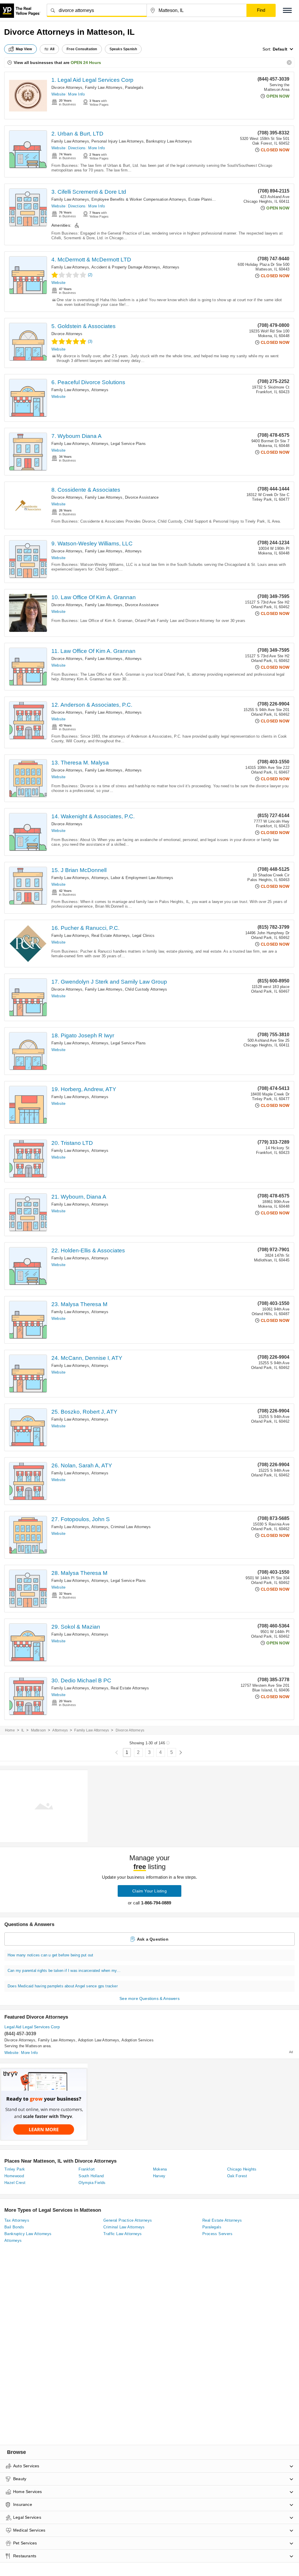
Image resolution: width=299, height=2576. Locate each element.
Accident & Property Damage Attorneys (126, 267)
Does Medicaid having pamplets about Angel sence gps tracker (63, 1986)
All (52, 49)
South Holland (91, 2176)
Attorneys (171, 267)
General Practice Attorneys (128, 2220)
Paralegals (134, 87)
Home (10, 1730)
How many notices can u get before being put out (50, 1955)
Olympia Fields (92, 2183)
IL (23, 1730)
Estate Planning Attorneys (211, 199)
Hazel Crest (15, 2183)
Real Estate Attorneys (111, 936)
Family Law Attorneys (104, 87)
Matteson (39, 1730)
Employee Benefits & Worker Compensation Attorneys (139, 199)
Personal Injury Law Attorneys (118, 141)
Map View (24, 49)
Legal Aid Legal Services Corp (32, 2027)
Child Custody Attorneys (146, 989)
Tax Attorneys (17, 2220)
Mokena (160, 2169)
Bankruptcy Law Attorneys (169, 141)
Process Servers (217, 2234)
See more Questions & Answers (149, 1998)
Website (58, 94)
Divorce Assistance (142, 497)
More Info (76, 94)
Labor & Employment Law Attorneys (142, 878)
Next (181, 1753)
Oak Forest (237, 2176)
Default (280, 49)
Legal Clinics (144, 936)
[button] (287, 10)
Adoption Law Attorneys (99, 2040)
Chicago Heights (242, 2169)
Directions (77, 148)
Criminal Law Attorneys (131, 1527)
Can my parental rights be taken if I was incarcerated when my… (64, 1971)
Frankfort (87, 2169)
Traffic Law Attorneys (122, 2234)
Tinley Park (15, 2169)
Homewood (14, 2176)
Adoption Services (137, 2040)
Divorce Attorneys (67, 87)
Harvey (159, 2176)
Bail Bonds (14, 2227)
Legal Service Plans (128, 444)
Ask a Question (153, 1939)
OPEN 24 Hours (86, 63)
